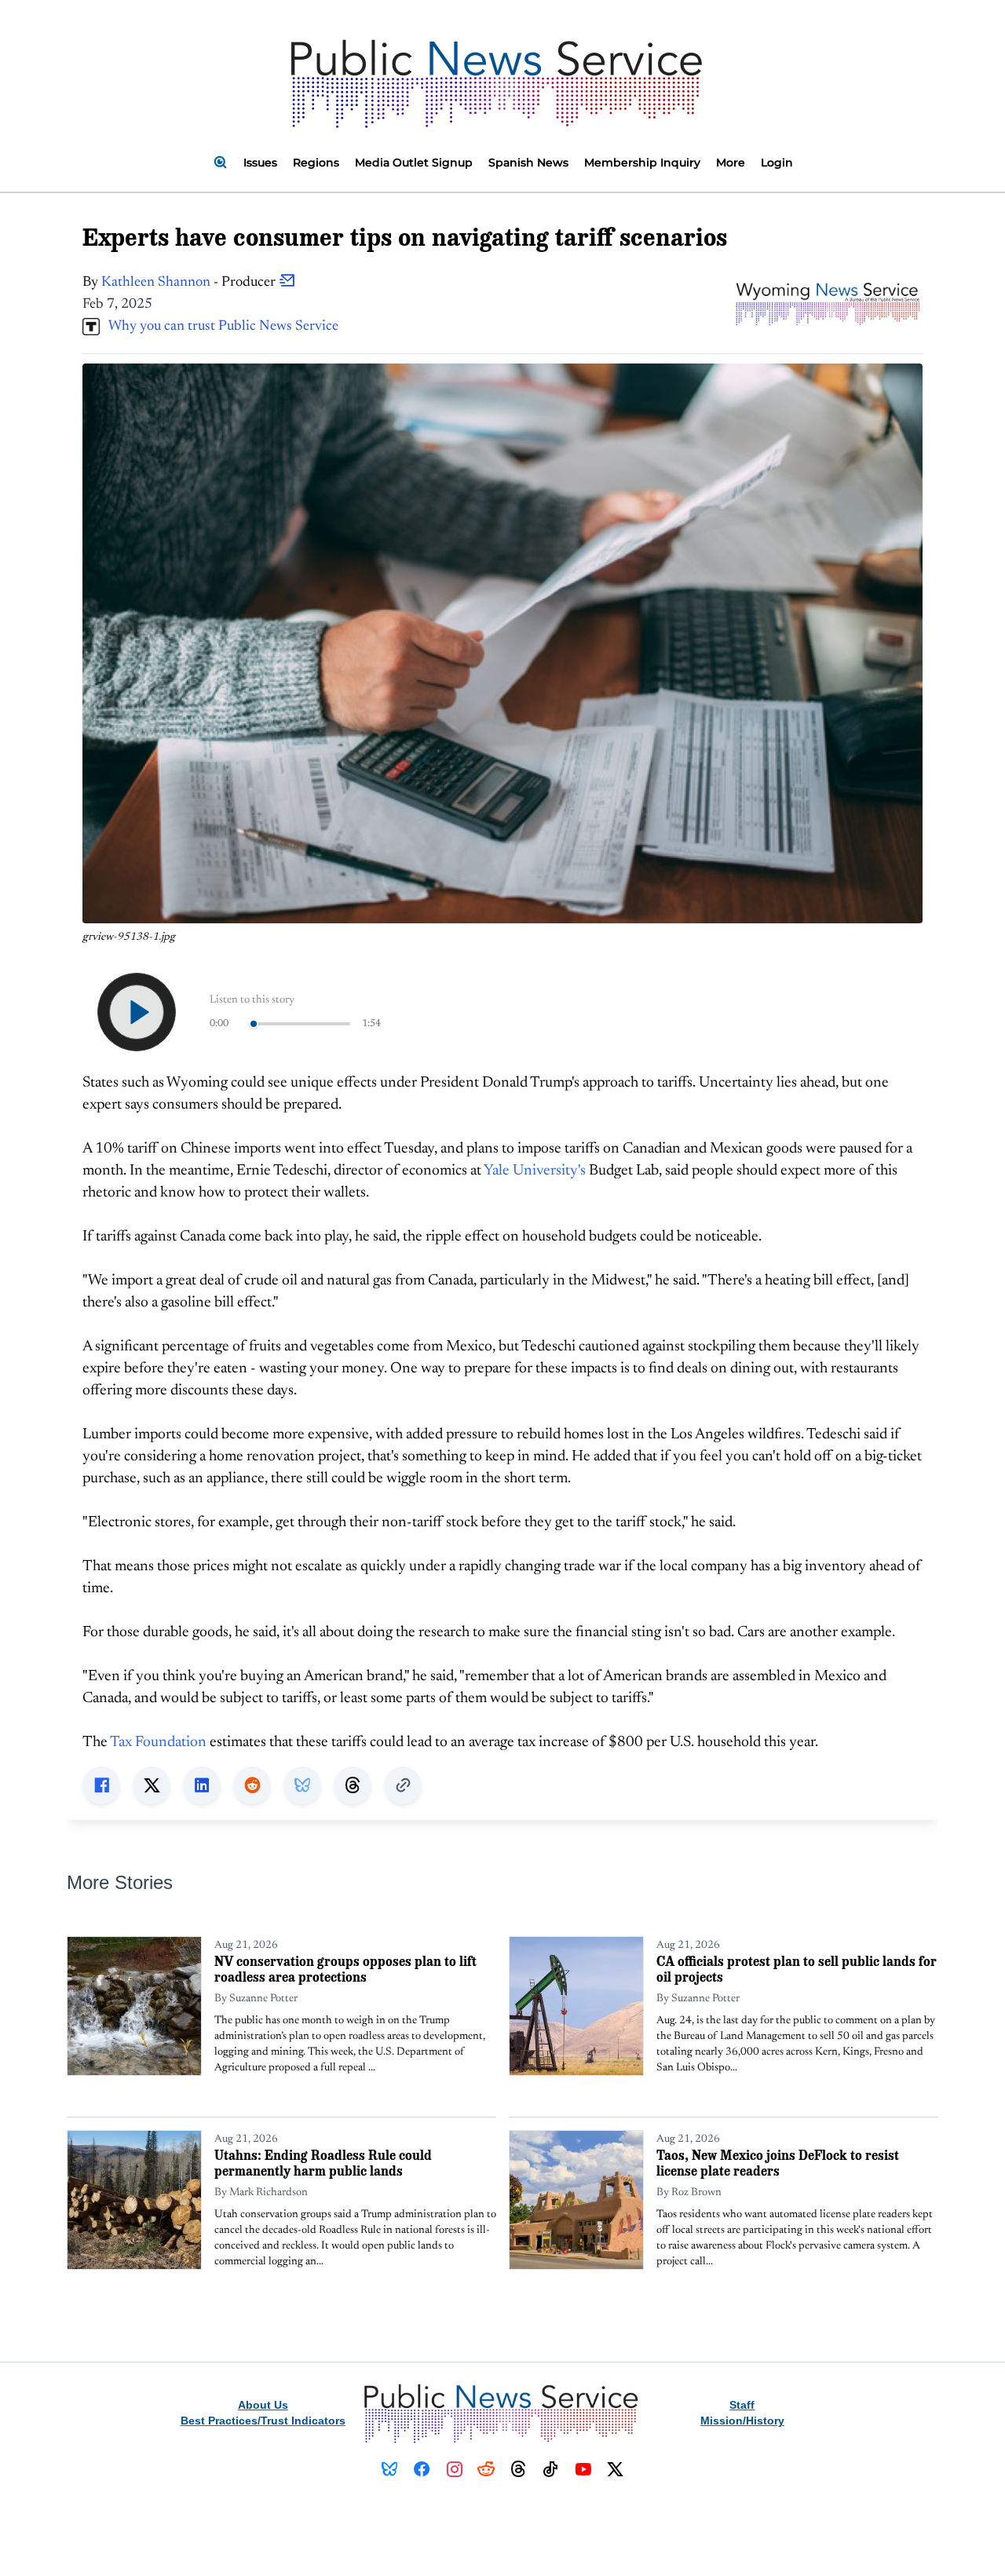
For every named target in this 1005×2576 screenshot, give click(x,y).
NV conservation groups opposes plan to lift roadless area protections (345, 1969)
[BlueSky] (390, 2469)
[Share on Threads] (353, 1785)
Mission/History (742, 2421)
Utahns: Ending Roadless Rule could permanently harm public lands (323, 2163)
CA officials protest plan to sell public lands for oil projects (797, 1969)
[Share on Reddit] (252, 1785)
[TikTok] (551, 2469)
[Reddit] (486, 2469)
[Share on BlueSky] (302, 1785)
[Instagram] (454, 2469)
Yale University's (536, 1171)
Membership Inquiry (642, 163)
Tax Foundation (158, 1743)
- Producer (190, 283)
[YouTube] (583, 2469)
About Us (263, 2405)
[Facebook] (422, 2469)
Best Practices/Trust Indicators (263, 2421)
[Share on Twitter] (152, 1785)
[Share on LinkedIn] (202, 1785)
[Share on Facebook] (101, 1785)
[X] (615, 2469)
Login (777, 163)
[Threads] (519, 2469)
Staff (742, 2405)
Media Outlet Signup (414, 163)
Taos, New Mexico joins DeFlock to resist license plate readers (778, 2163)
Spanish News (528, 163)
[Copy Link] (403, 1785)
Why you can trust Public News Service (219, 327)
